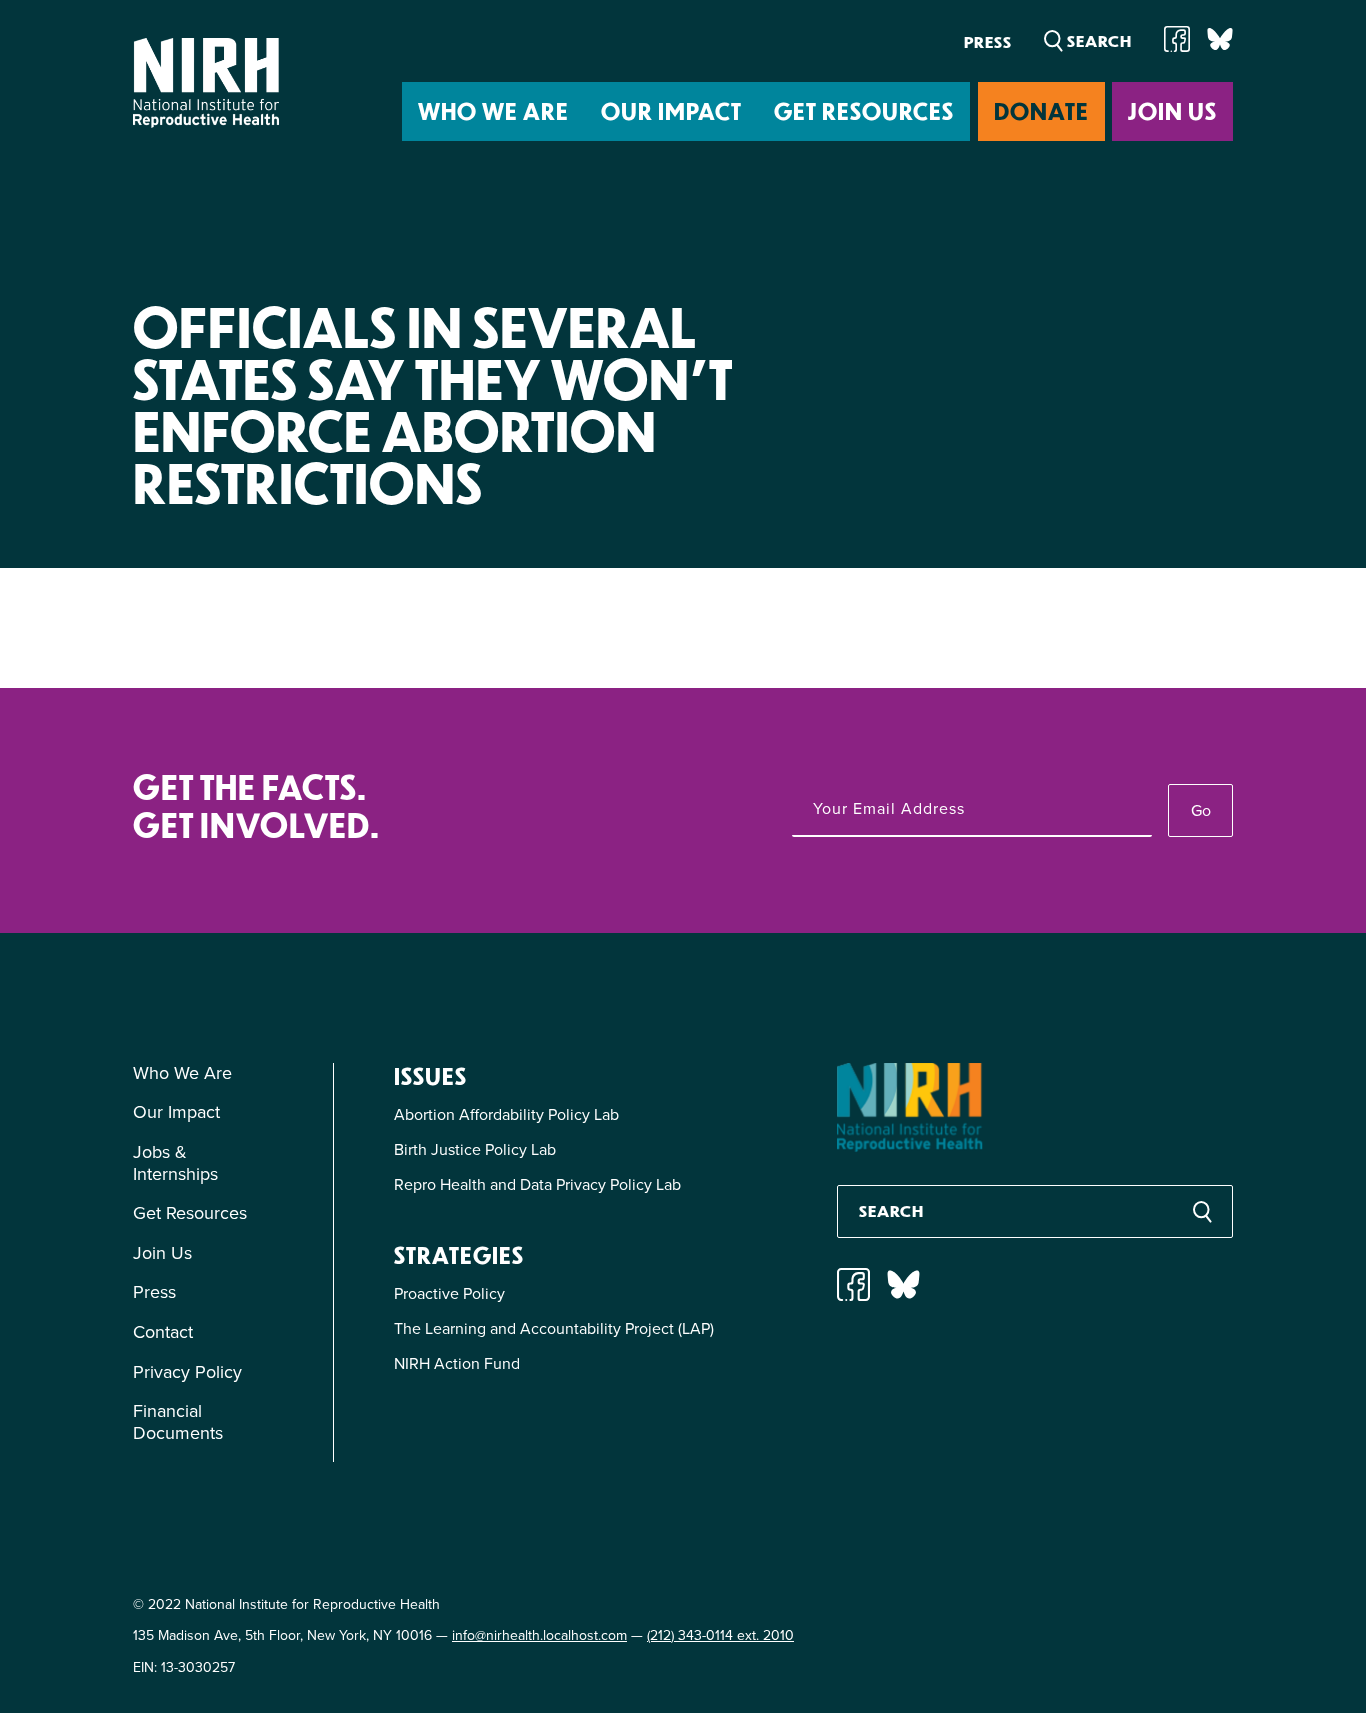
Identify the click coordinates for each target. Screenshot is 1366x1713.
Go (1201, 810)
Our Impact (671, 110)
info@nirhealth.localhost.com (539, 1635)
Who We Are (493, 110)
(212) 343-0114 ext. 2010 (720, 1635)
